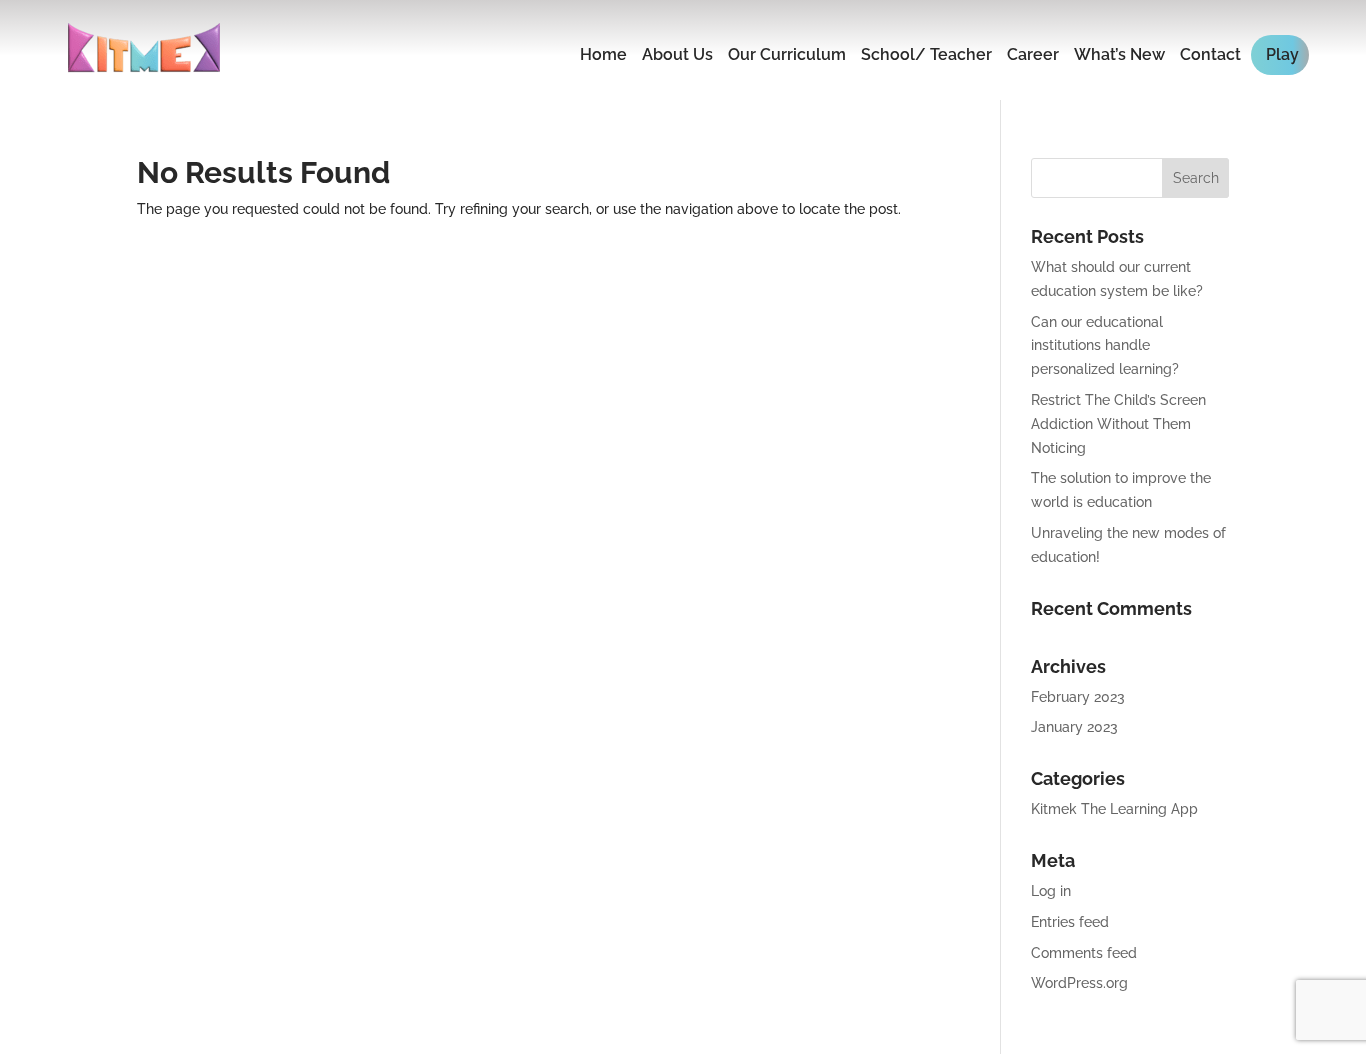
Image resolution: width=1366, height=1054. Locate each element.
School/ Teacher (926, 54)
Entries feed (1070, 922)
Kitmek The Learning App (1114, 809)
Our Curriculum (787, 54)
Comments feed (1084, 953)
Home (603, 54)
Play (1282, 54)
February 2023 (1078, 697)
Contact (1210, 54)
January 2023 (1074, 727)
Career (1033, 54)
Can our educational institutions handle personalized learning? (1105, 346)
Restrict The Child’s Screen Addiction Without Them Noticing (1118, 424)
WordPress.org (1079, 983)
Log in (1051, 891)
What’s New (1119, 54)
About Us (677, 54)
